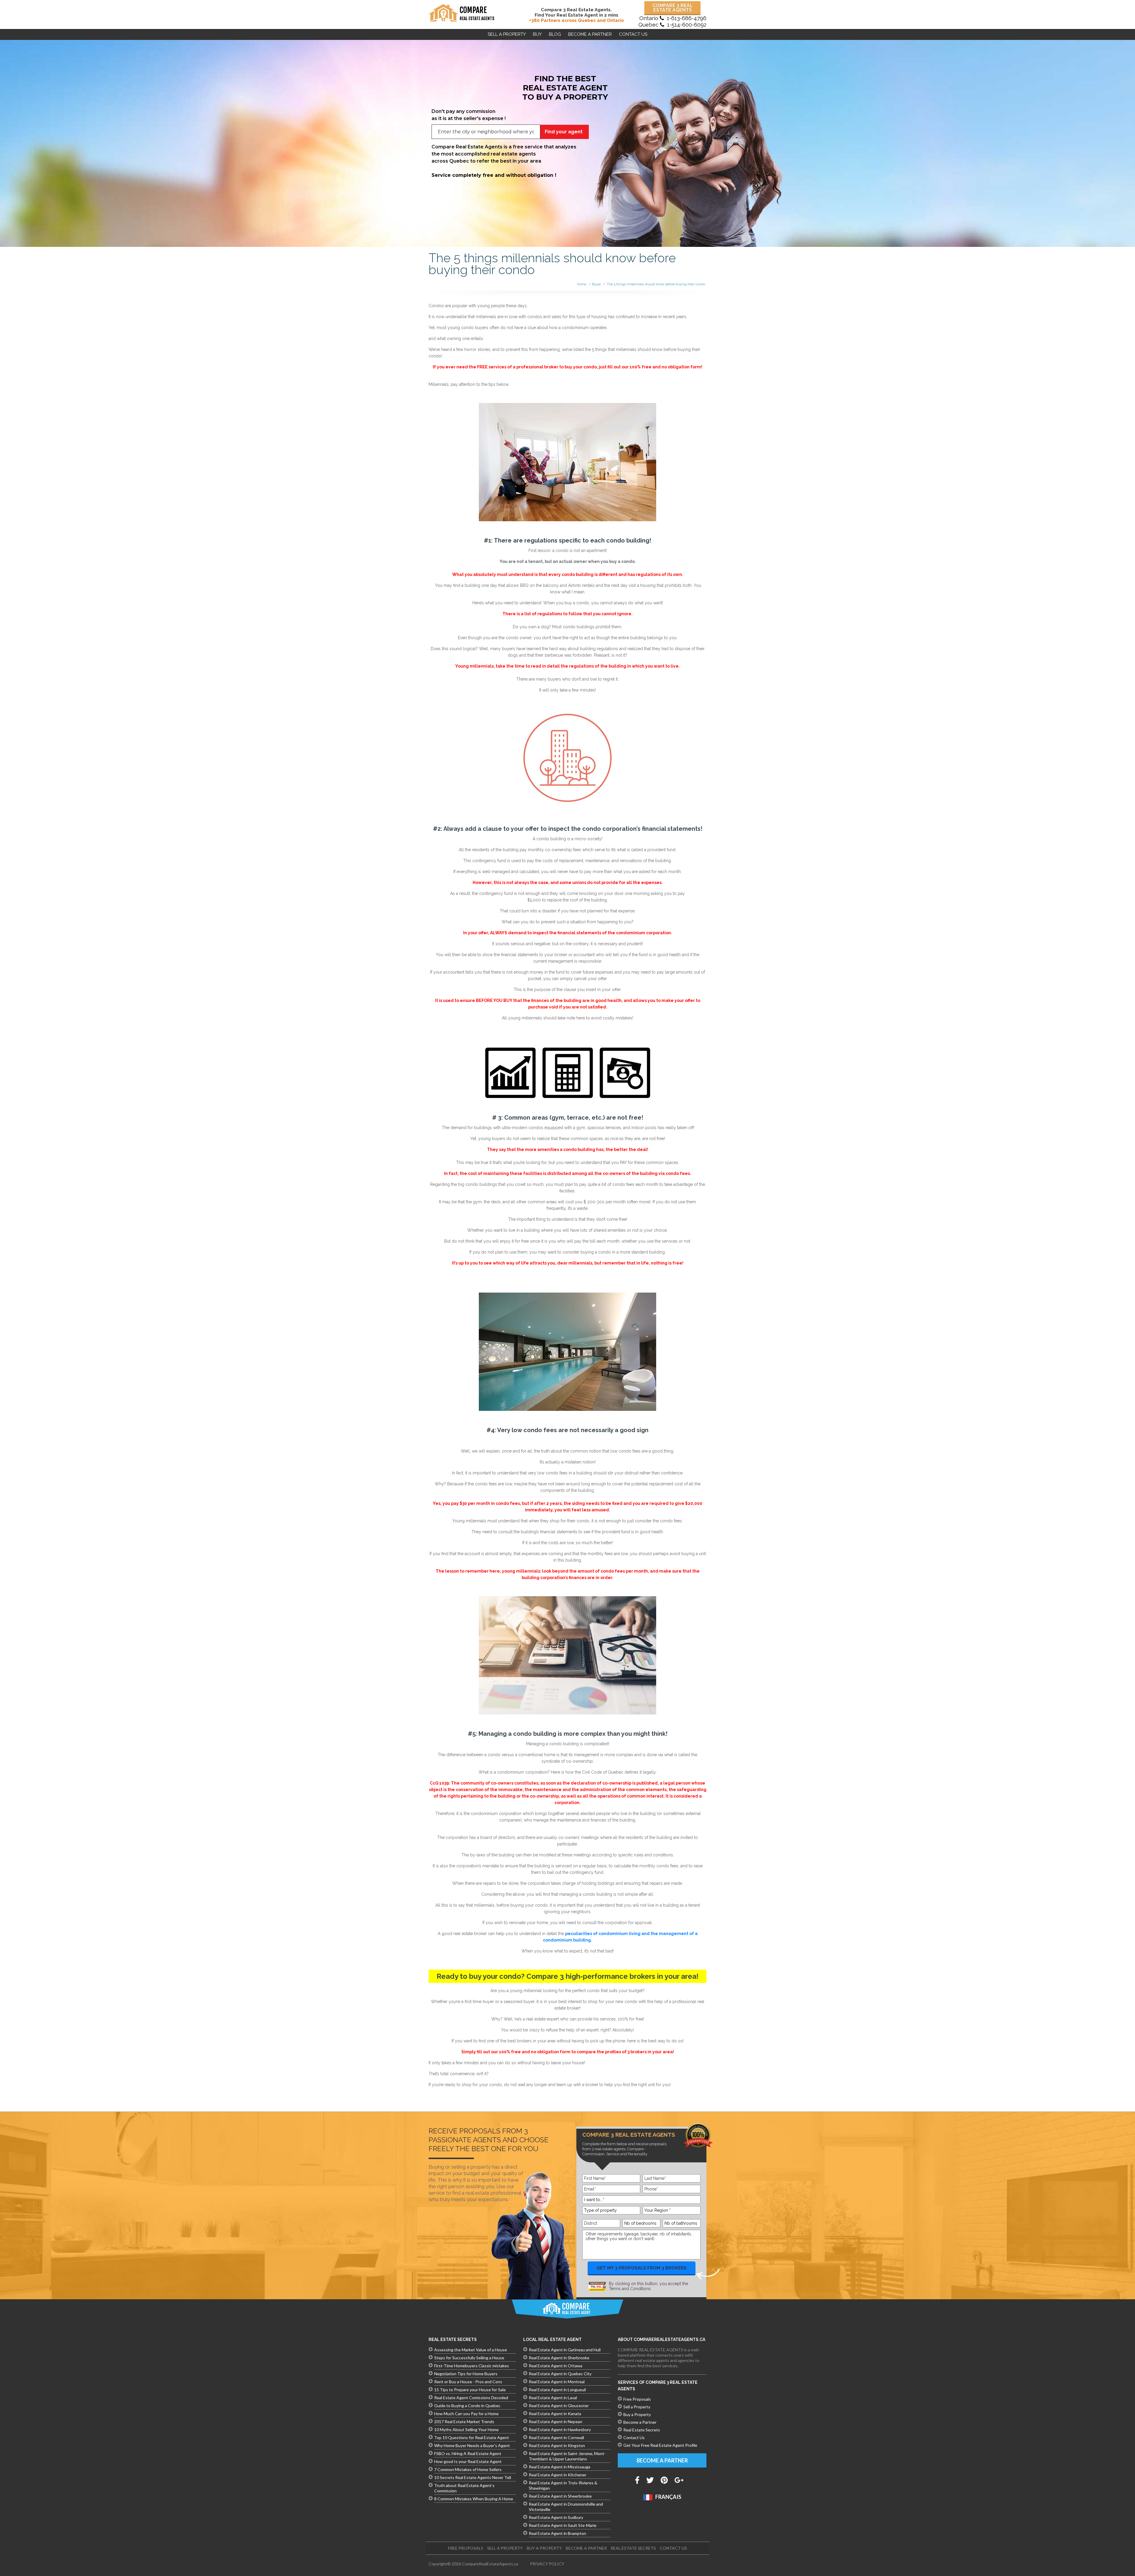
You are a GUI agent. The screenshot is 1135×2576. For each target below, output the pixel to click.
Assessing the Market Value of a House (471, 2350)
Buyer (596, 284)
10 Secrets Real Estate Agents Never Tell (473, 2477)
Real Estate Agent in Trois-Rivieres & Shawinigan (563, 2485)
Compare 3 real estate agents (673, 8)
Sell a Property (507, 34)
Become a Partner (640, 2422)
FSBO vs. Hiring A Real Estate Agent (468, 2453)
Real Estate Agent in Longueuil (557, 2390)
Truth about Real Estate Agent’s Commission (464, 2488)
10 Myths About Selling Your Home (466, 2430)
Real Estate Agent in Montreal (557, 2382)
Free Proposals (637, 2399)
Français (668, 2497)
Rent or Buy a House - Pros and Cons (468, 2382)
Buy (537, 34)
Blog (555, 34)
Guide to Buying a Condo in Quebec (467, 2406)
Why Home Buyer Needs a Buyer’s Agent (472, 2445)
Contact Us (633, 34)
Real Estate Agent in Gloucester (559, 2406)
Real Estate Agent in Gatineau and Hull (565, 2350)
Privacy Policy (547, 2564)
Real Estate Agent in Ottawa (556, 2366)
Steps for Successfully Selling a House (469, 2358)
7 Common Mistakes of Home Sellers (468, 2469)
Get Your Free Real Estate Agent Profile (660, 2445)
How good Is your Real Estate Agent (468, 2461)
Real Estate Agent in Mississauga (560, 2467)
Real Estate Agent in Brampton (557, 2533)
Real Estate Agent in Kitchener (558, 2475)
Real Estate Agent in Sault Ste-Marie (563, 2525)
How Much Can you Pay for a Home (466, 2414)
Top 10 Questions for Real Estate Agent (472, 2437)
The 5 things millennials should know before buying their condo (656, 284)
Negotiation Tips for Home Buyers (466, 2374)
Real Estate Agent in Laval (553, 2398)
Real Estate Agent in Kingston (557, 2445)
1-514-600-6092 (687, 25)
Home (582, 284)
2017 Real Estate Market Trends (464, 2422)
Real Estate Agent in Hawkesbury (560, 2430)
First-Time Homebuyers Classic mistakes (472, 2366)
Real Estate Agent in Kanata (555, 2414)
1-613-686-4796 (687, 18)
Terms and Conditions (630, 2289)
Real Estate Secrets (642, 2430)
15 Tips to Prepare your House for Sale (470, 2390)
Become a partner (590, 34)
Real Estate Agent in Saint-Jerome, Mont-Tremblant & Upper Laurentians (567, 2456)
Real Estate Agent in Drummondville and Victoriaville (566, 2507)
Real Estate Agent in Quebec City (560, 2374)
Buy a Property (637, 2414)
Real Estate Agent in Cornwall (556, 2437)
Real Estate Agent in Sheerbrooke (560, 2496)
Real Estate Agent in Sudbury (556, 2517)
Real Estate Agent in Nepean (556, 2422)
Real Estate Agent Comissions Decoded (471, 2398)
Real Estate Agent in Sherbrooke (559, 2358)
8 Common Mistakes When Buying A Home (474, 2499)
